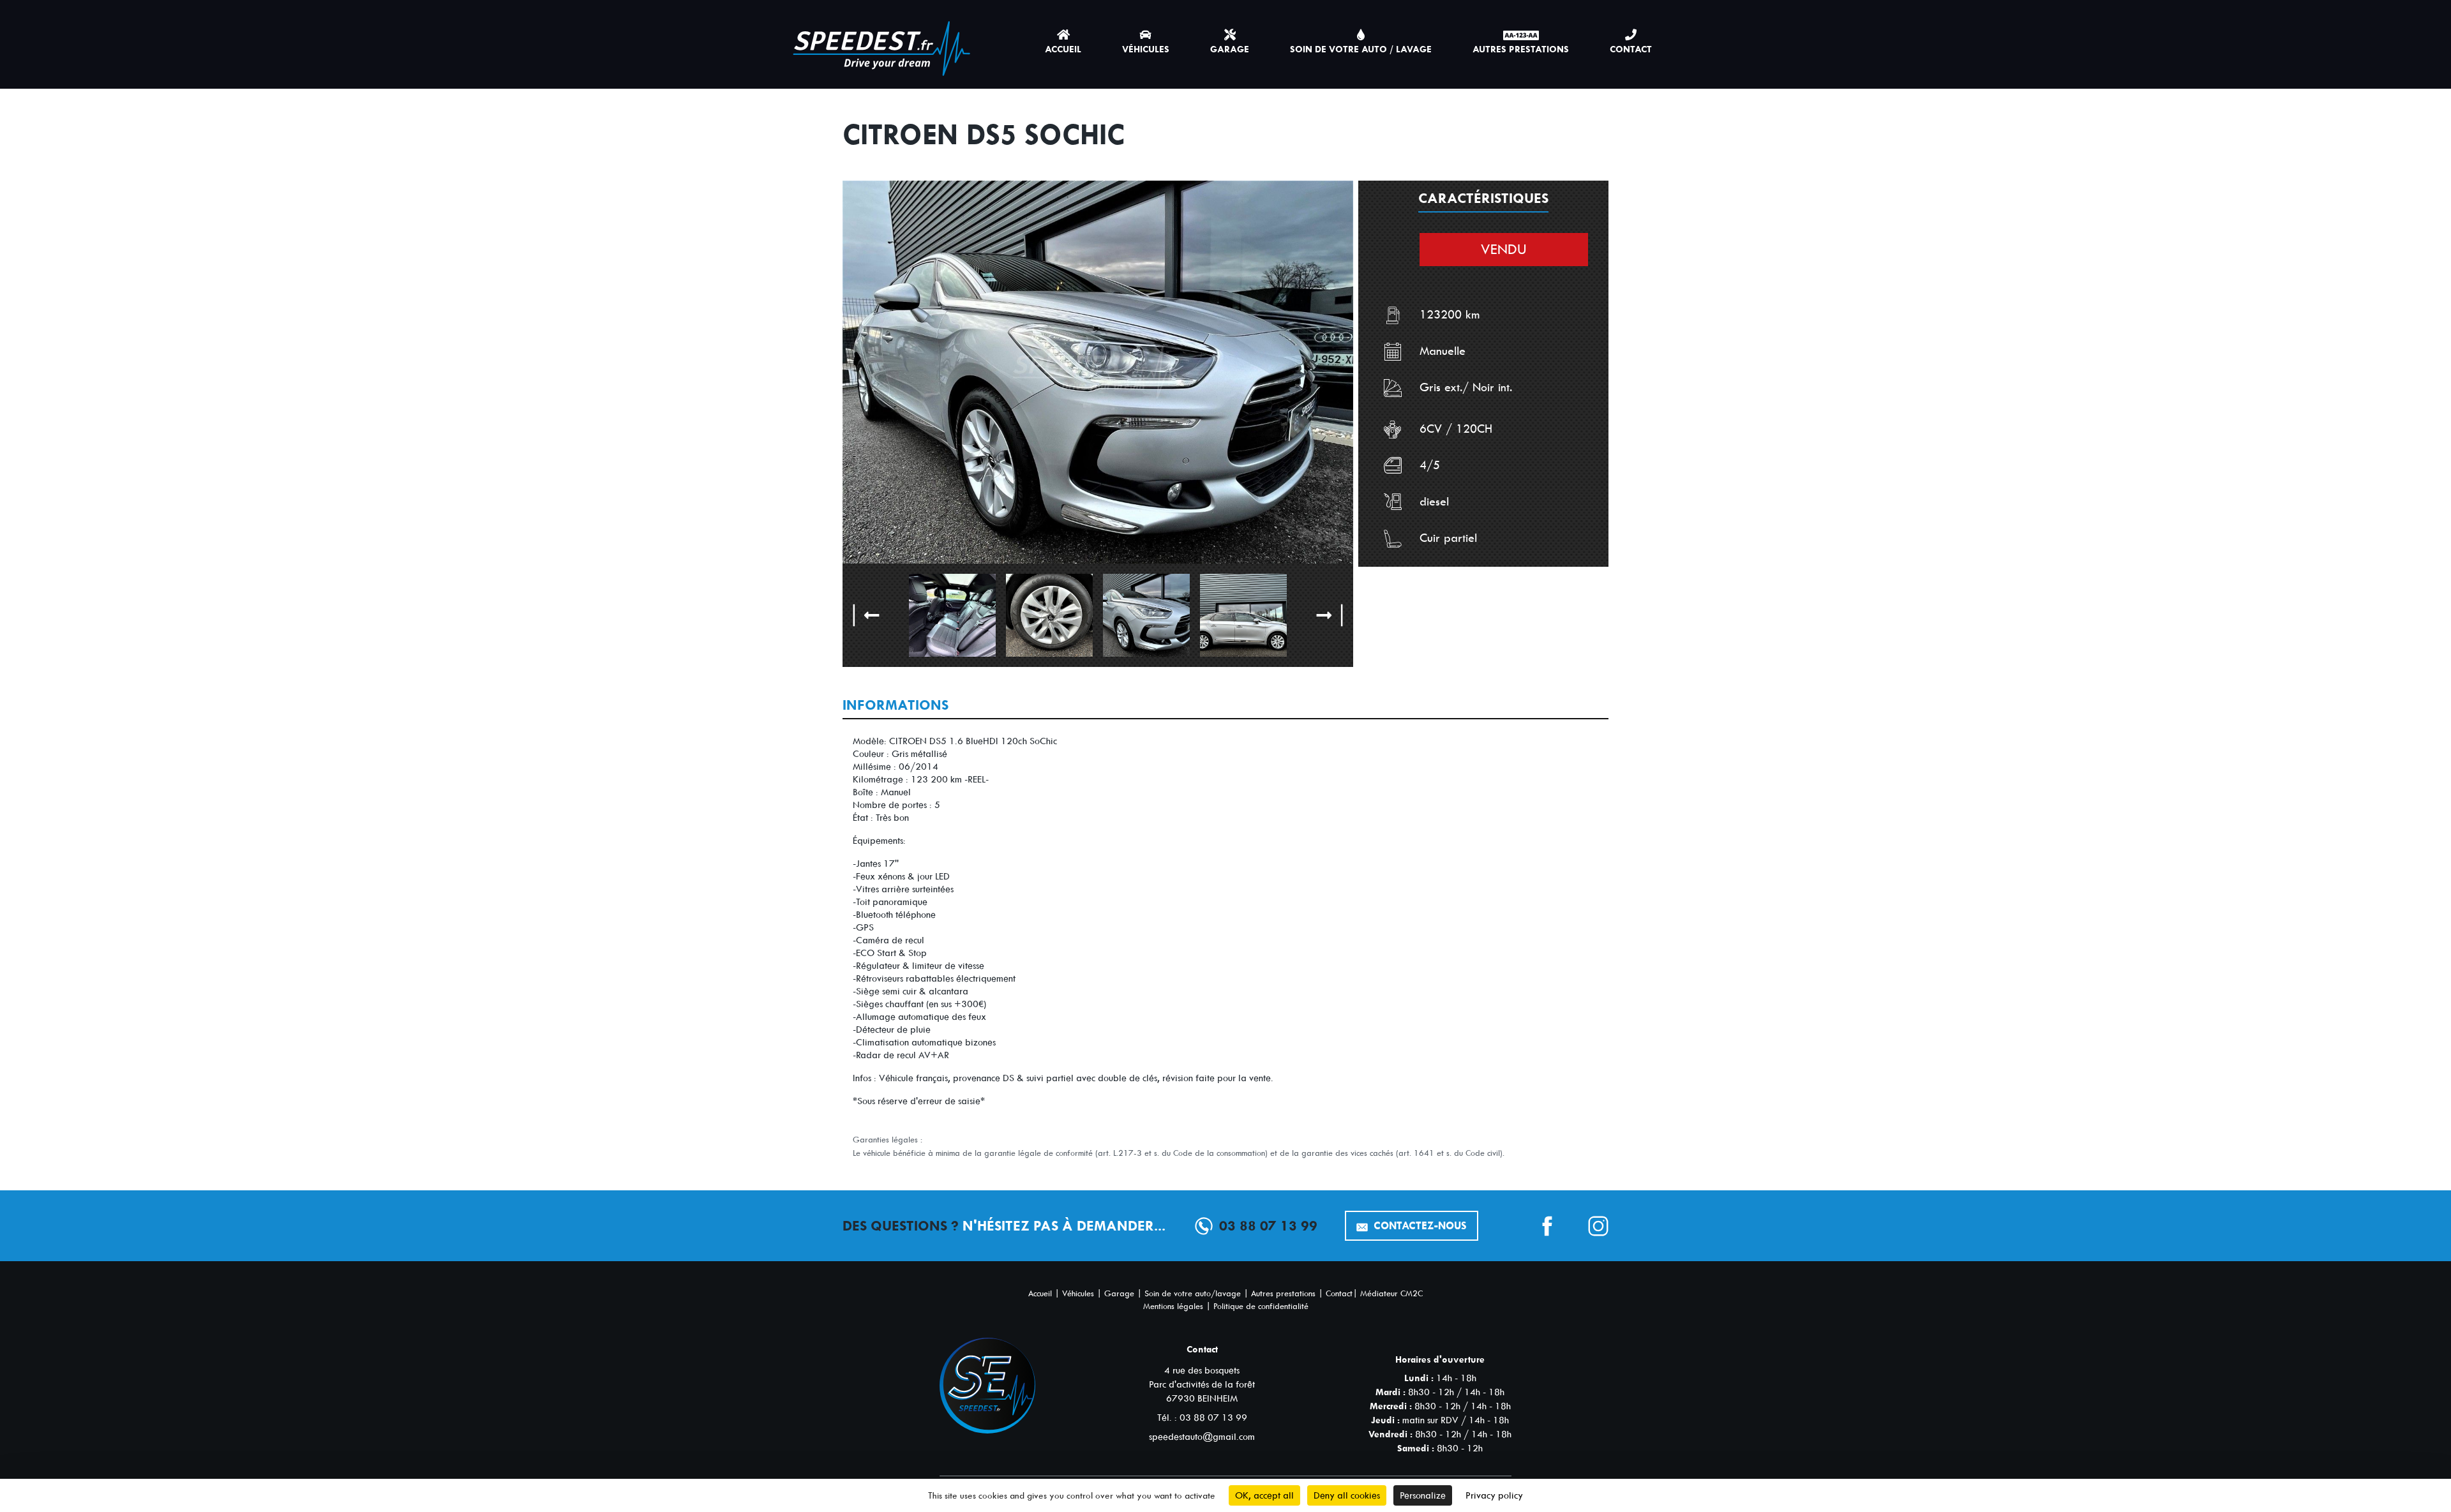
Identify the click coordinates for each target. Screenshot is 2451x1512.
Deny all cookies (1347, 1495)
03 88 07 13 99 (1268, 1226)
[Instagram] (1583, 1226)
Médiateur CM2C (1391, 1293)
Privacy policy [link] (1494, 1495)
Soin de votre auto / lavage (1361, 49)
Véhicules (1146, 49)
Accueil (1063, 49)
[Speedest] (882, 42)
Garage (1230, 49)
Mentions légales (1173, 1306)
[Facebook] (1532, 1226)
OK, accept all (1264, 1495)
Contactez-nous (1419, 1226)
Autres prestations (1521, 49)
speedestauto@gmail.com (1202, 1437)
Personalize (1423, 1495)
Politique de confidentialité (1261, 1306)
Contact (1631, 49)
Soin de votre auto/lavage (1193, 1293)
